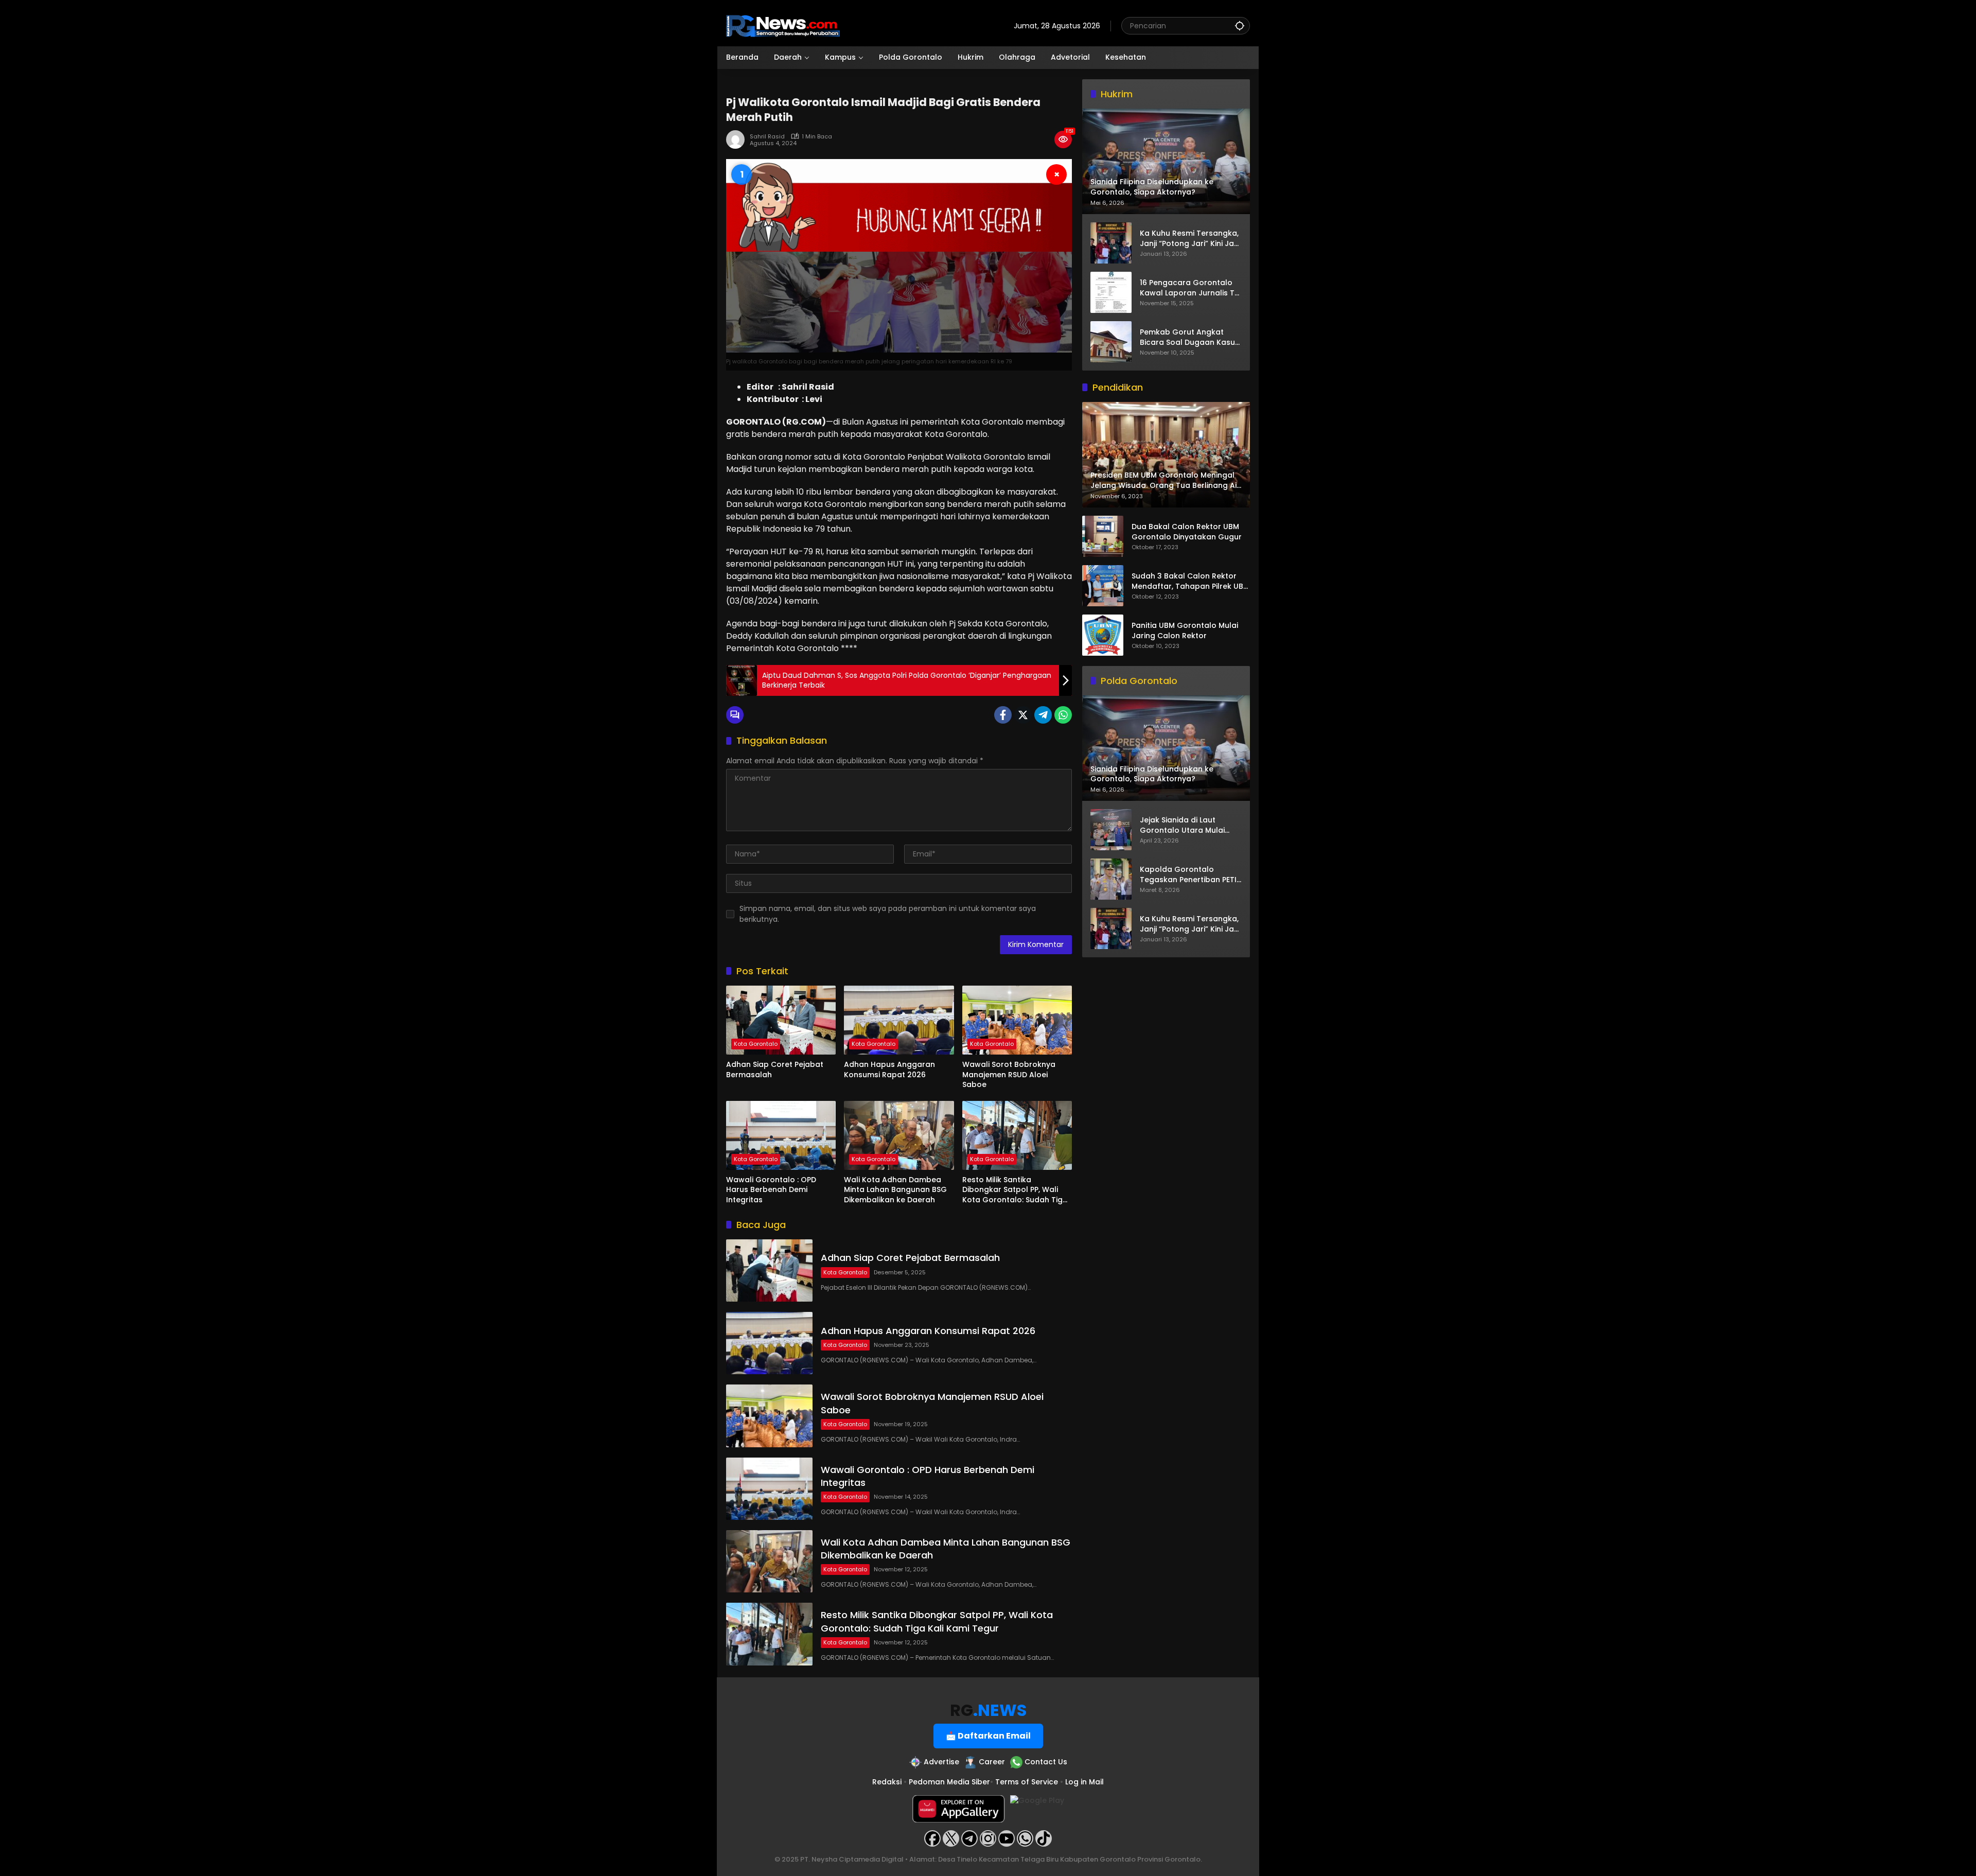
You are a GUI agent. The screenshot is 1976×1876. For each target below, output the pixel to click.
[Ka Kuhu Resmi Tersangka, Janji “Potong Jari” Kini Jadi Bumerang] (1111, 243)
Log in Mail (1084, 1782)
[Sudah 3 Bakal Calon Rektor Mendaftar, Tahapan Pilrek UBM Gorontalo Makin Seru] (1103, 586)
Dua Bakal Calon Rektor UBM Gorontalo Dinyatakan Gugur (1187, 532)
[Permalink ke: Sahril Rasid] (738, 139)
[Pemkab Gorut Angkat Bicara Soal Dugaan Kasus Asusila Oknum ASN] (1111, 342)
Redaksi (887, 1782)
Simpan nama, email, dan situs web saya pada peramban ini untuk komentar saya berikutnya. (888, 914)
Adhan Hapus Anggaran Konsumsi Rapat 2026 (889, 1070)
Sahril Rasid (767, 137)
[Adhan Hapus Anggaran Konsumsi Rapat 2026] (899, 1020)
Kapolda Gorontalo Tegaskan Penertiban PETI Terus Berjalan (1188, 875)
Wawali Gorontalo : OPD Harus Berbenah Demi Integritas (771, 1190)
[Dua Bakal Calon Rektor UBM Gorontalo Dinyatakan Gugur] (1103, 536)
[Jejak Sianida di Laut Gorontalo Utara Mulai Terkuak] (1111, 830)
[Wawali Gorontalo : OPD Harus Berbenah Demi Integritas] (781, 1135)
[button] (1240, 25)
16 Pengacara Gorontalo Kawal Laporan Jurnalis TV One (1190, 288)
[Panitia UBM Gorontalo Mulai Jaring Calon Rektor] (1103, 635)
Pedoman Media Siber (949, 1782)
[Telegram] (1043, 715)
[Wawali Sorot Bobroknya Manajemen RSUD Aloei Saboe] (1017, 1020)
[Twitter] (1023, 715)
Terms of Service (1027, 1782)
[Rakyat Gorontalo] (783, 25)
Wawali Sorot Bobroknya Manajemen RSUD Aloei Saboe (1009, 1075)
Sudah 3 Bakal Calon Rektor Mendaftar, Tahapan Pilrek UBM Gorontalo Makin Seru (1190, 582)
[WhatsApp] (1063, 715)
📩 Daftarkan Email (988, 1736)
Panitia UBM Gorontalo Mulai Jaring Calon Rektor (1185, 631)
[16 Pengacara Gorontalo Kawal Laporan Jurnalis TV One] (1111, 292)
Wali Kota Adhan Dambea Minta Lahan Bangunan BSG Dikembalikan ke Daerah (895, 1190)
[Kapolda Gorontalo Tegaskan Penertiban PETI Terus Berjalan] (1111, 879)
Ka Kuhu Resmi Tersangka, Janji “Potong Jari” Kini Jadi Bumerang (1190, 239)
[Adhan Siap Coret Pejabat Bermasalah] (781, 1020)
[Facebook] (1003, 715)
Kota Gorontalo (756, 1044)
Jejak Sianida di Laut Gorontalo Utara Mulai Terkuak (1182, 826)
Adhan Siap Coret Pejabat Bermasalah (775, 1070)
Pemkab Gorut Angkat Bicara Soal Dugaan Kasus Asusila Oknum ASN (1189, 337)
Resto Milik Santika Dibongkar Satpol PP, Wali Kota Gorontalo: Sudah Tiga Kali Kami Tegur (1015, 1190)
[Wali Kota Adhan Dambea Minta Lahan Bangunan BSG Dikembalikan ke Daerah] (899, 1135)
